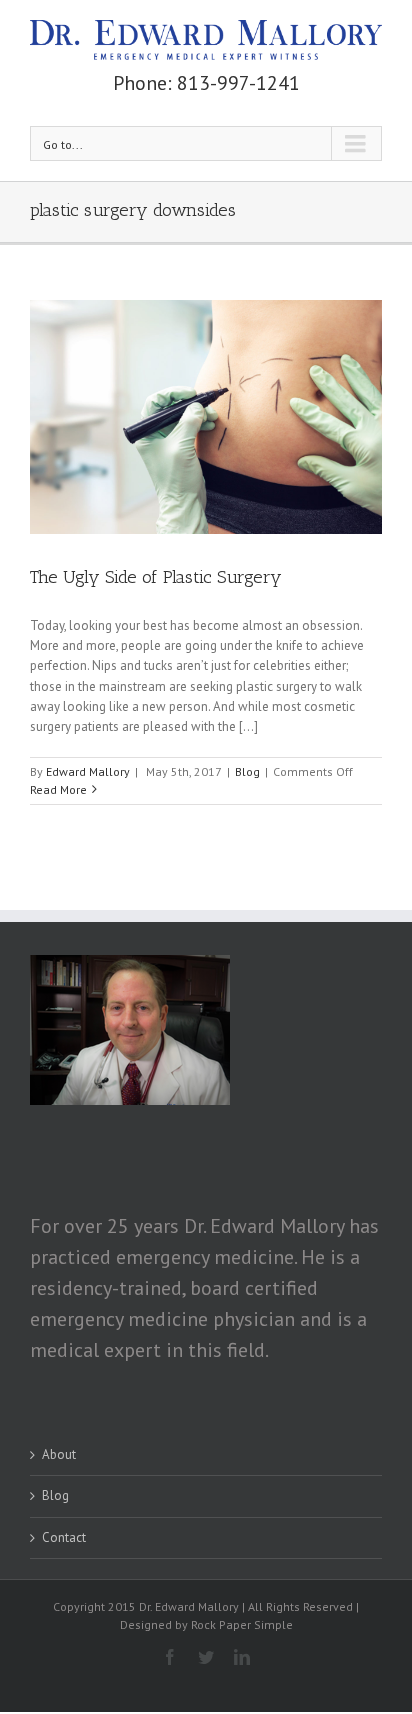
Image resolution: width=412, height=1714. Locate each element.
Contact (64, 1537)
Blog (247, 771)
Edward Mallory (88, 771)
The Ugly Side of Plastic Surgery (156, 577)
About (59, 1454)
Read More (58, 789)
